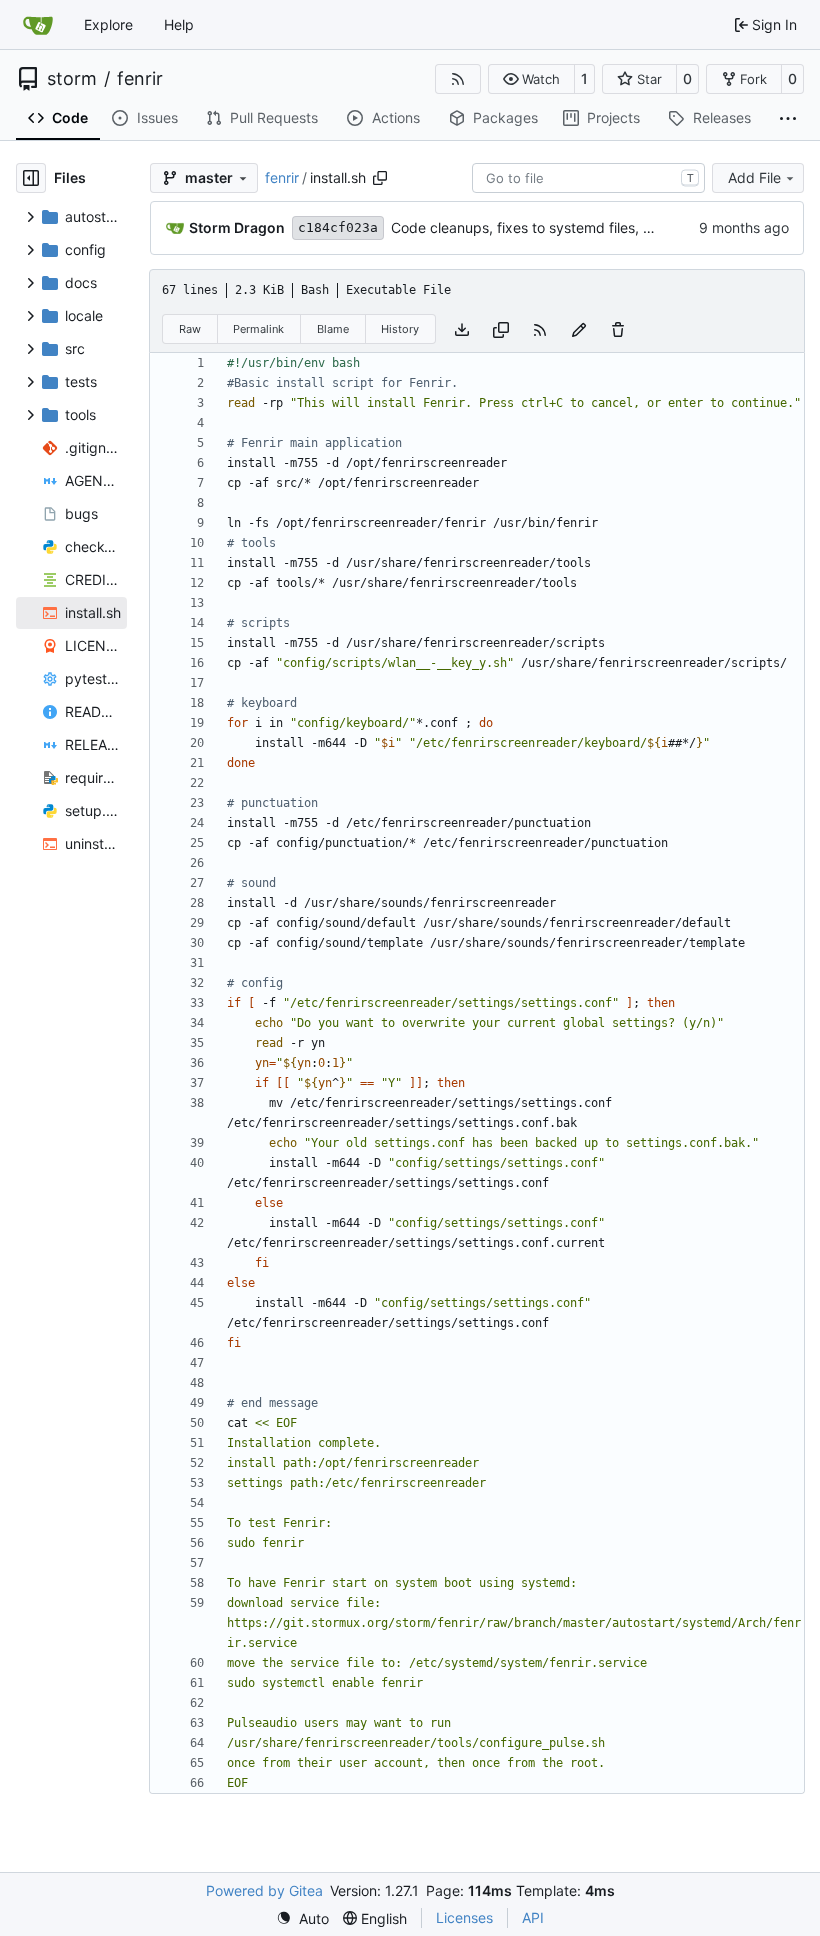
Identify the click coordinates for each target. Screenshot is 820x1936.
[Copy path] (380, 178)
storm (72, 79)
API (533, 1917)
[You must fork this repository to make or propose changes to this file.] (579, 328)
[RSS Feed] (458, 79)
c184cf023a (338, 227)
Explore (108, 24)
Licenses (464, 1917)
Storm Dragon (237, 227)
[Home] (38, 25)
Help (179, 24)
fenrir (140, 79)
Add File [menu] (754, 177)
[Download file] (462, 328)
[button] (531, 79)
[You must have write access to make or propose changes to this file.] (618, 328)
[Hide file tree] (31, 178)
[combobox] (588, 178)
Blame (333, 329)
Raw (190, 329)
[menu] (302, 1918)
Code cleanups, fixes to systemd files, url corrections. (565, 227)
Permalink (258, 329)
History (400, 329)
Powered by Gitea (264, 1890)
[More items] (788, 119)
